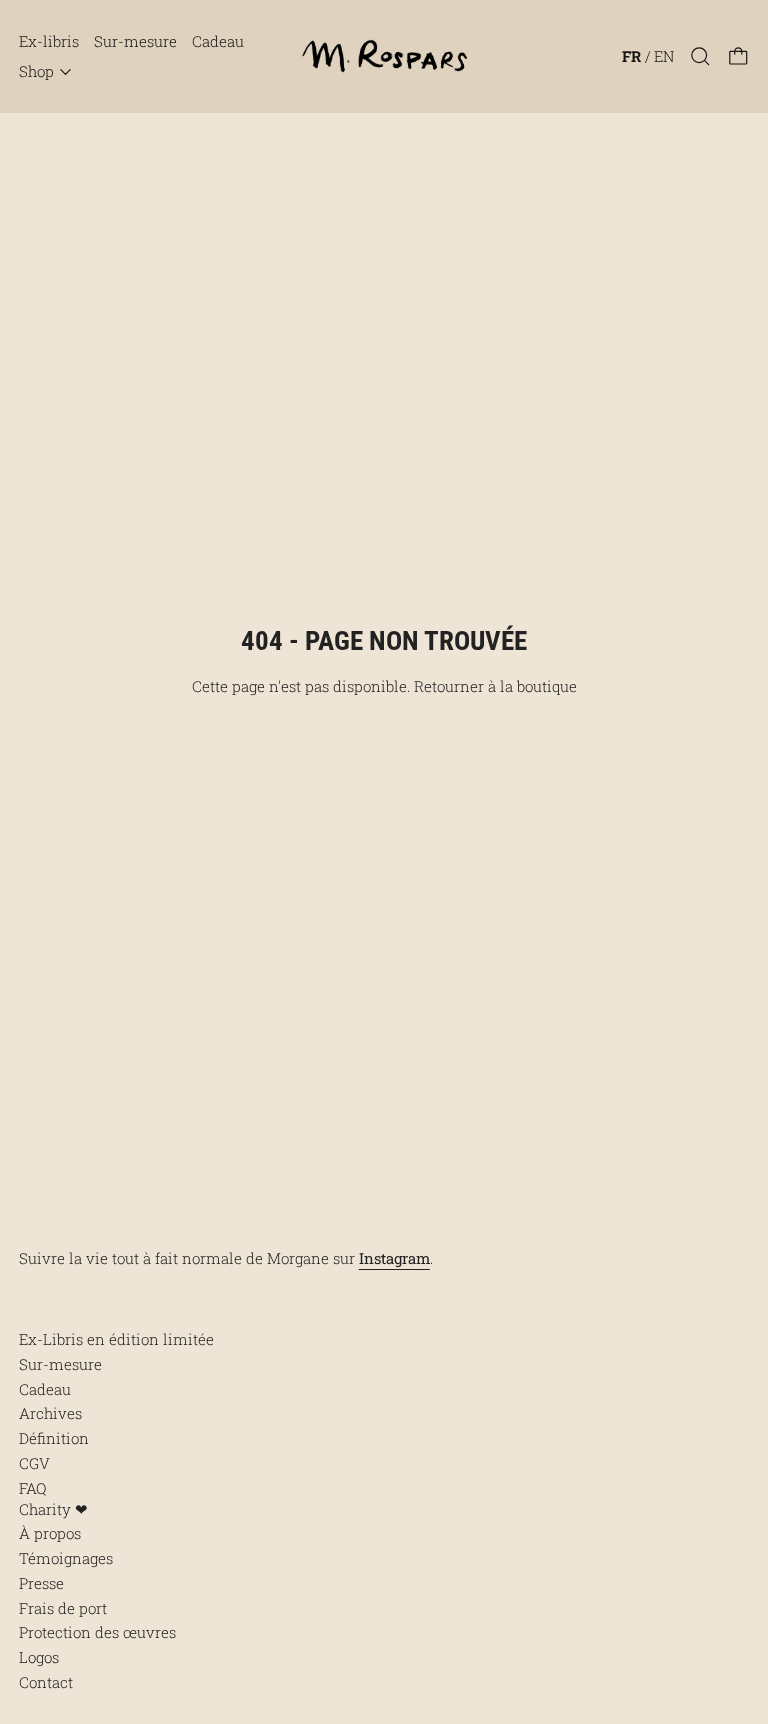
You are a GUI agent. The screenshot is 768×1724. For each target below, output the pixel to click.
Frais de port (63, 1608)
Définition (54, 1438)
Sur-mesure (135, 41)
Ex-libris (49, 41)
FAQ (32, 1488)
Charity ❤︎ (53, 1509)
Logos (39, 1657)
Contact (46, 1682)
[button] (700, 56)
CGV (34, 1463)
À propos (50, 1533)
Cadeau (218, 41)
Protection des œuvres (97, 1632)
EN (664, 56)
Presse (41, 1583)
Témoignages (66, 1558)
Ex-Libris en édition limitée (116, 1339)
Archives (50, 1413)
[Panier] (738, 56)
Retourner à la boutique (495, 686)
